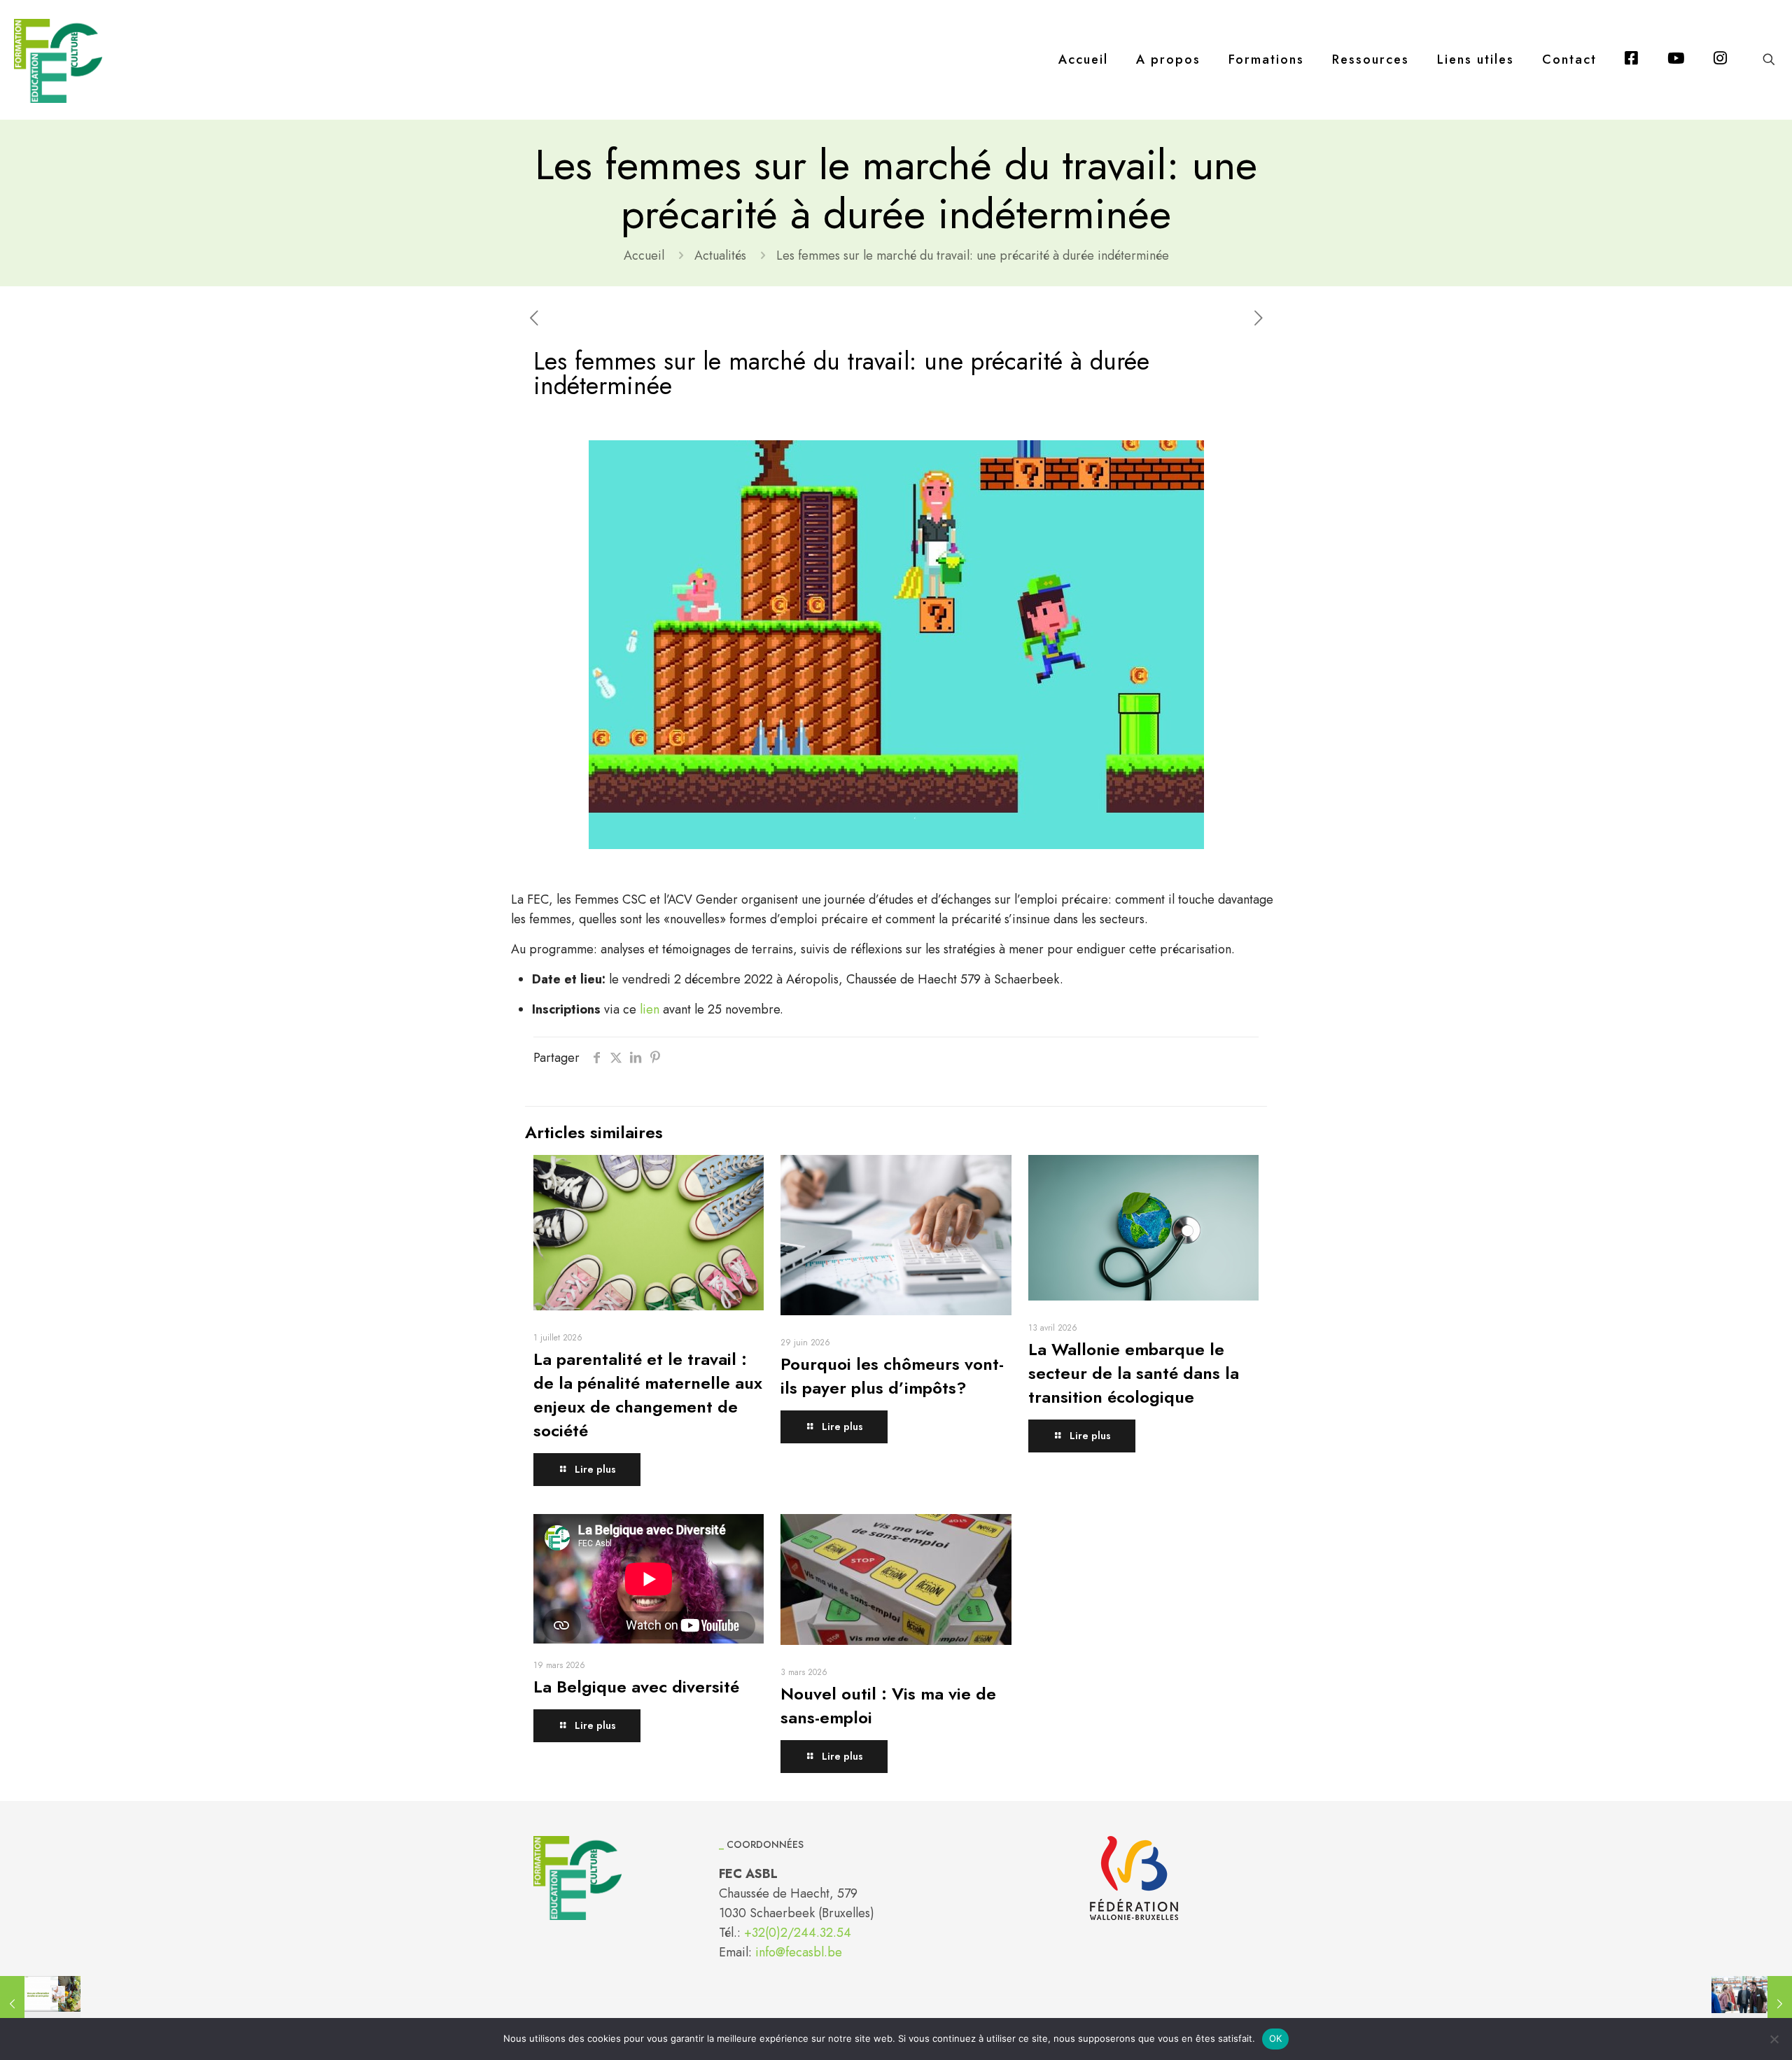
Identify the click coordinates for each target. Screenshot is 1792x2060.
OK (1276, 2038)
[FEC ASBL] (58, 59)
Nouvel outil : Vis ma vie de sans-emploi (888, 1705)
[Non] (1774, 2039)
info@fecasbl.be (799, 1952)
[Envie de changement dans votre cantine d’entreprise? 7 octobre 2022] (40, 2004)
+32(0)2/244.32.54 (798, 1933)
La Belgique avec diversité (636, 1687)
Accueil (644, 255)
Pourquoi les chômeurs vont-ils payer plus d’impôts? (892, 1376)
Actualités (720, 255)
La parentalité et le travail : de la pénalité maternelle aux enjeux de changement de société (648, 1395)
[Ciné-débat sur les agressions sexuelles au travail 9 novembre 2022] (1752, 2004)
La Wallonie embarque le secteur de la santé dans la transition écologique (1134, 1373)
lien (650, 1009)
